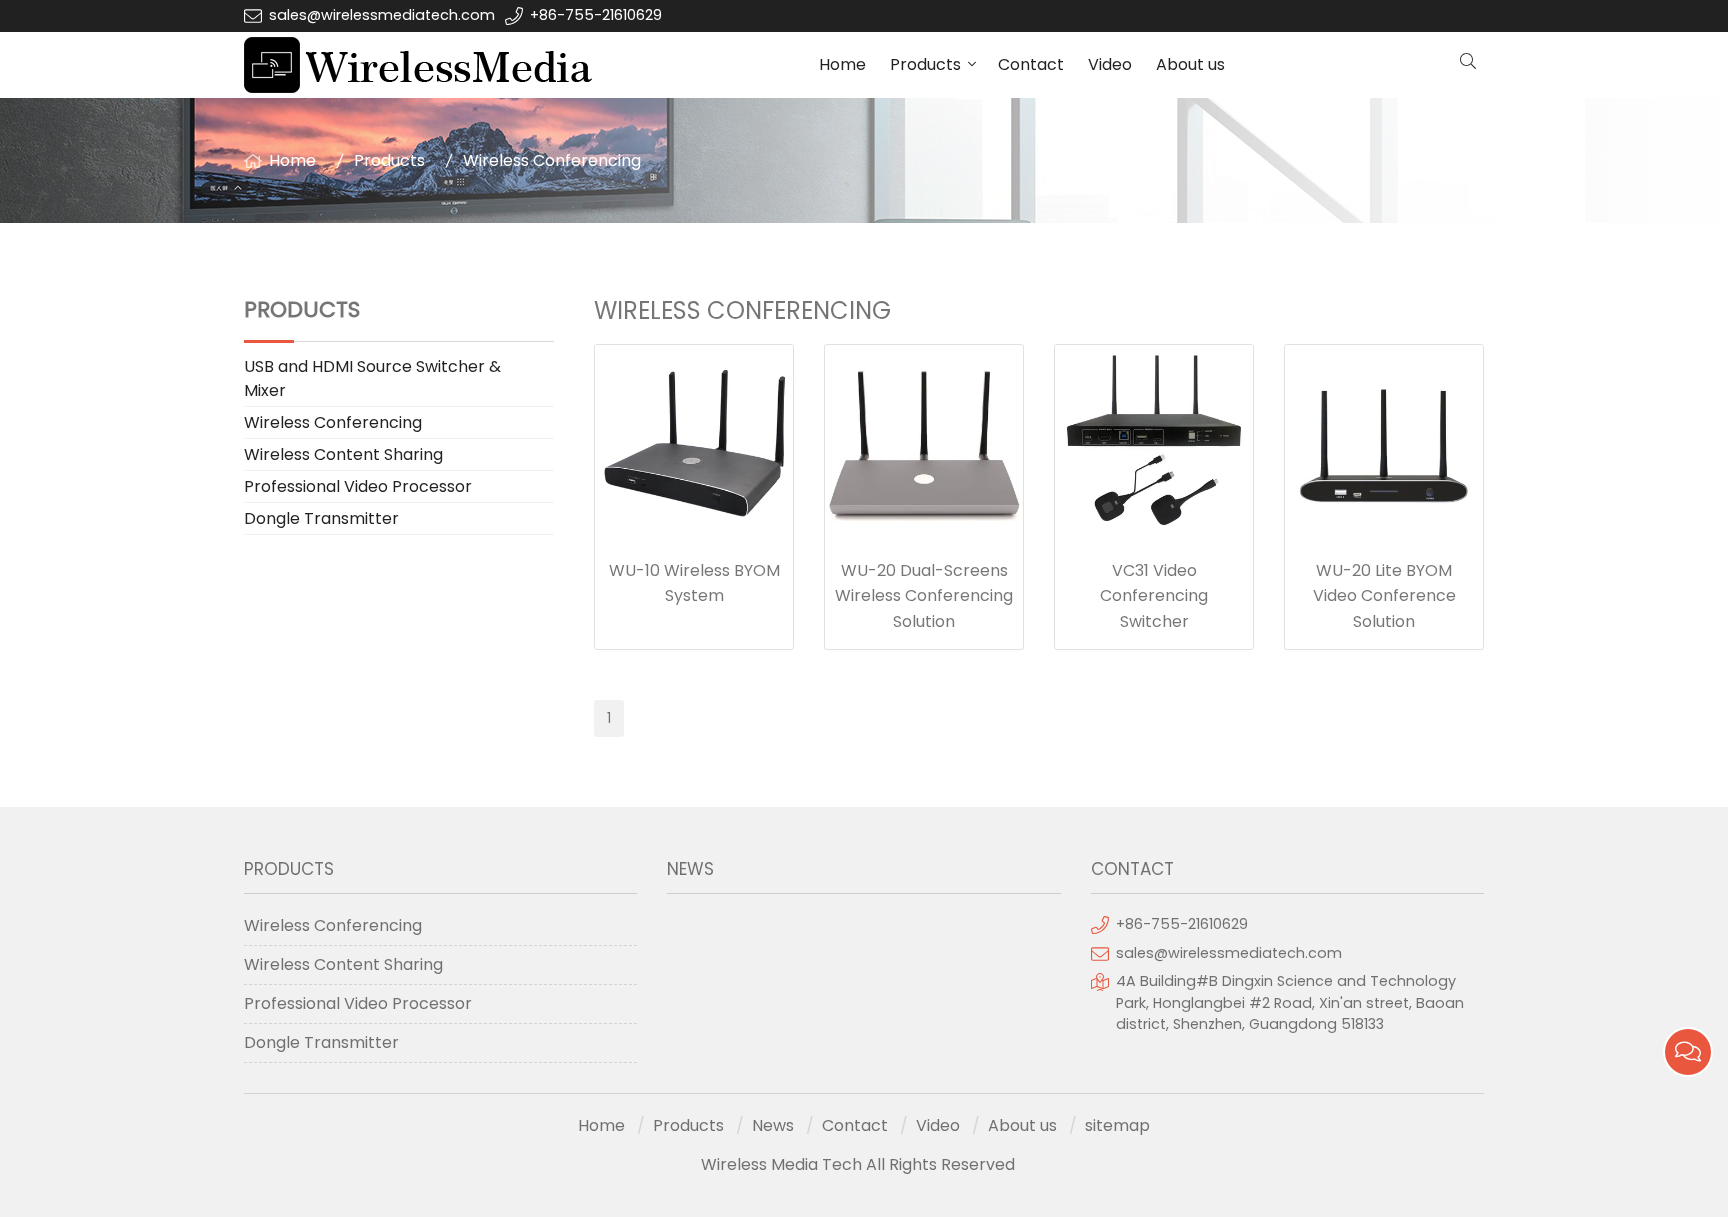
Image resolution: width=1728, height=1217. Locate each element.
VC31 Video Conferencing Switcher (1154, 596)
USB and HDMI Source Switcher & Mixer (372, 378)
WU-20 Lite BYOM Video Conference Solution (1384, 596)
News (773, 1125)
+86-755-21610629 (596, 15)
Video (1110, 64)
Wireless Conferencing (552, 160)
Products (925, 64)
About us (1190, 64)
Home (842, 64)
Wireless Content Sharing (343, 454)
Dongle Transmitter (321, 518)
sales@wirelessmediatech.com (382, 15)
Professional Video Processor (358, 486)
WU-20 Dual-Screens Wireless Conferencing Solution (924, 596)
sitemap (1117, 1125)
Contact (1031, 64)
